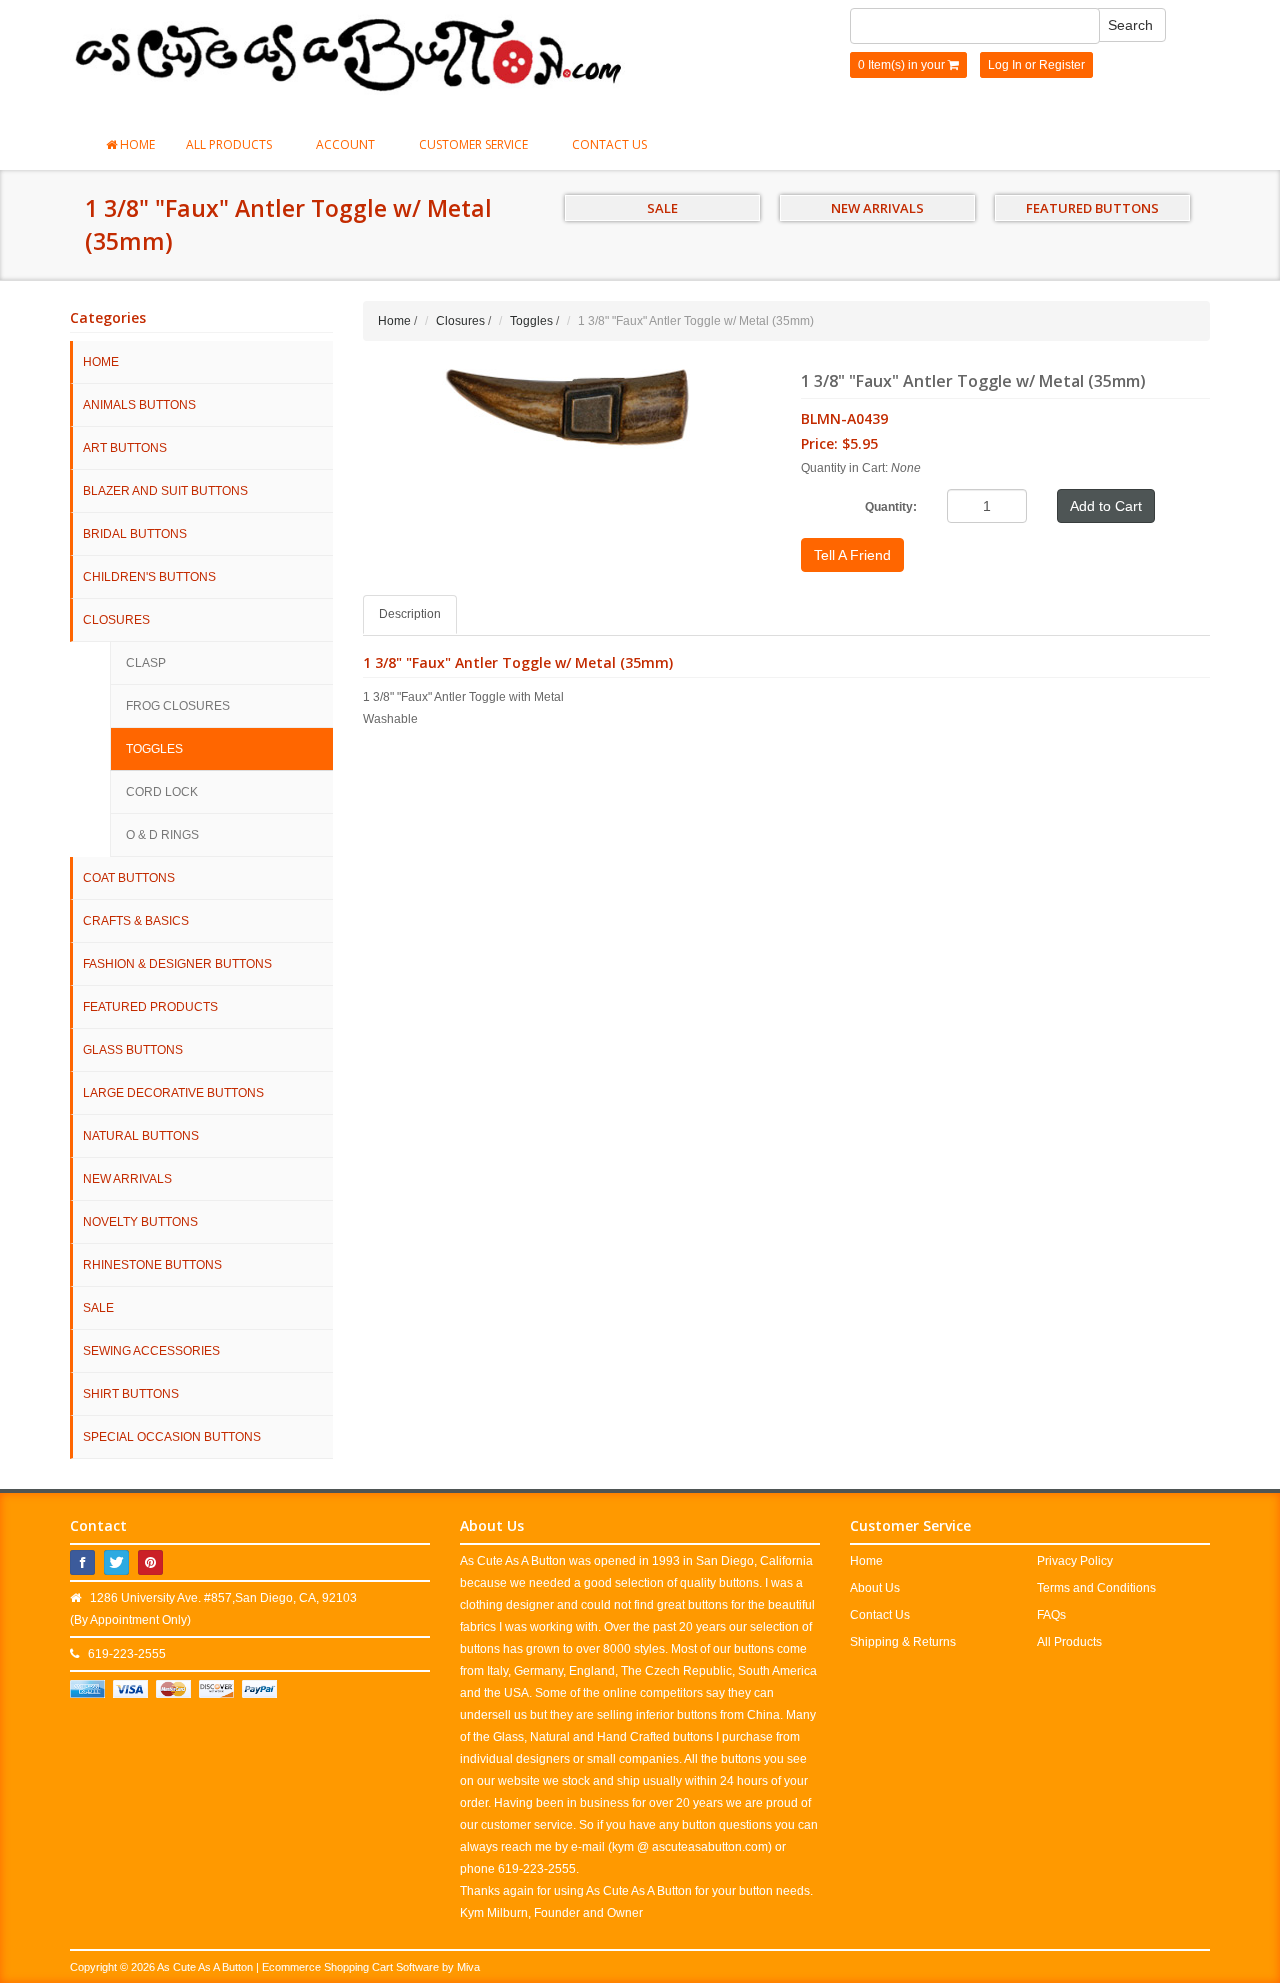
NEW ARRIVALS (877, 208)
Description (410, 614)
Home (136, 144)
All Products (230, 144)
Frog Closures (178, 706)
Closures (116, 620)
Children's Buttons (149, 577)
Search (1130, 25)
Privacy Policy (1075, 1561)
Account (347, 144)
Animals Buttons (139, 405)
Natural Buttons (141, 1136)
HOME (101, 362)
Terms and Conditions (1096, 1588)
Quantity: (891, 507)
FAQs (1051, 1615)
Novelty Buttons (140, 1222)
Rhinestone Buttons (152, 1265)
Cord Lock (162, 792)
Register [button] (1062, 65)
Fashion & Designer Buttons (177, 964)
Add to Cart (1106, 506)
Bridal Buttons (135, 534)
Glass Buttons (133, 1050)
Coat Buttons (129, 878)
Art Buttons (125, 448)
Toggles (154, 749)
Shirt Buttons (131, 1394)
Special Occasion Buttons (172, 1437)
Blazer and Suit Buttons (165, 491)
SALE (662, 208)
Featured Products (150, 1007)
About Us (875, 1588)
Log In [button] (1005, 65)
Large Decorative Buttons (173, 1093)
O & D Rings (162, 835)
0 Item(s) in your (903, 65)
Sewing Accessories (151, 1351)
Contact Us (609, 144)
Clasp (146, 663)
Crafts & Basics (136, 921)
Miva (468, 1967)
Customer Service (475, 144)
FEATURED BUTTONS (1092, 208)
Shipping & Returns (903, 1642)
